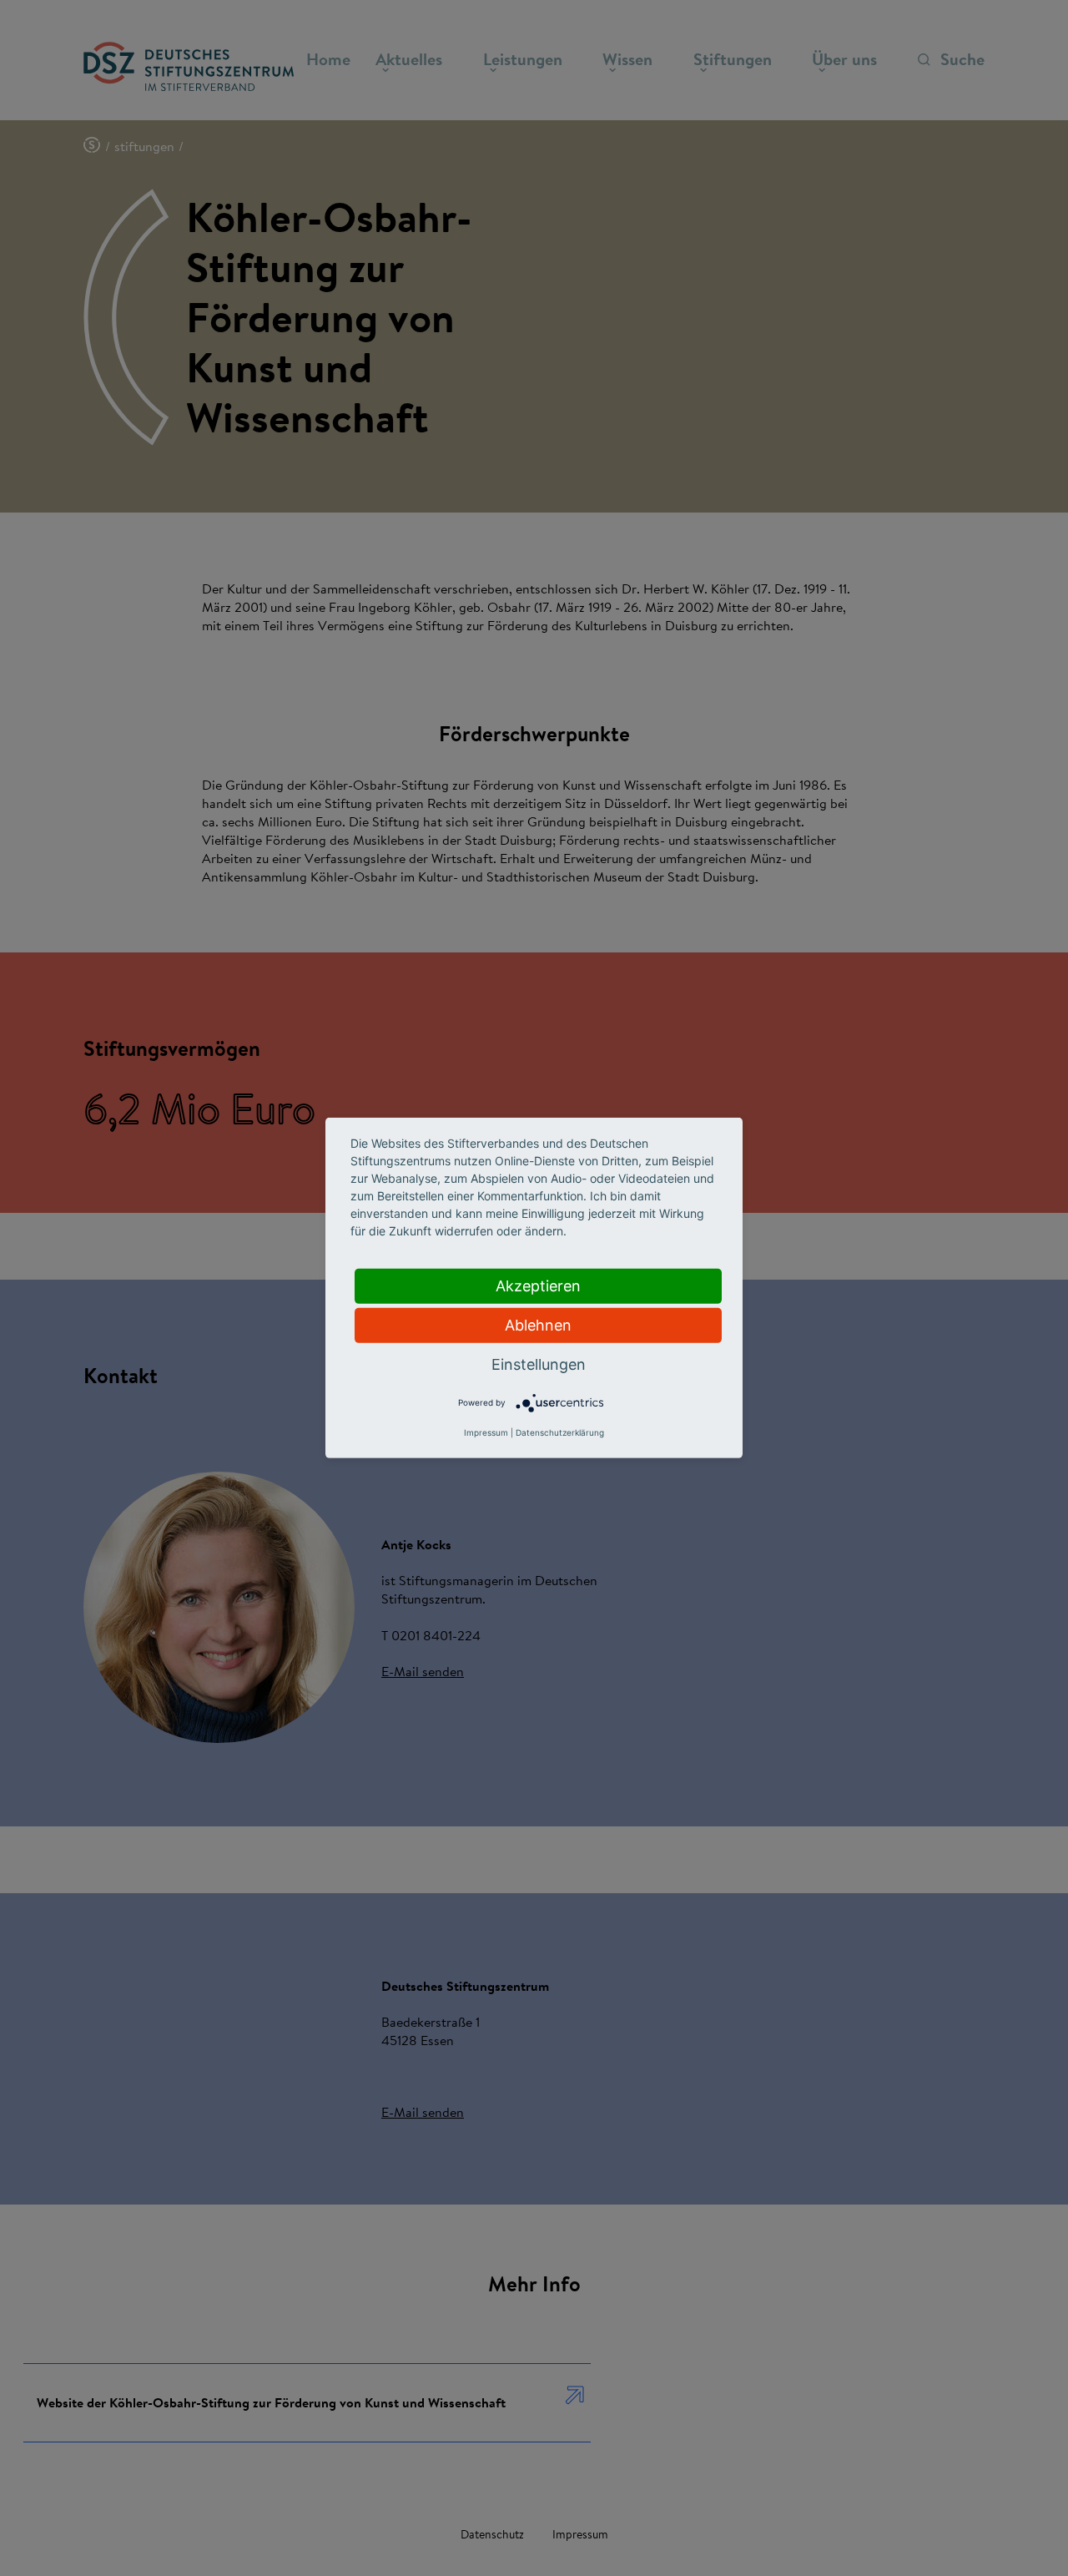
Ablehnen (538, 1325)
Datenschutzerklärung (560, 1432)
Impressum (486, 1432)
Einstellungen (539, 1364)
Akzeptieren (538, 1286)
